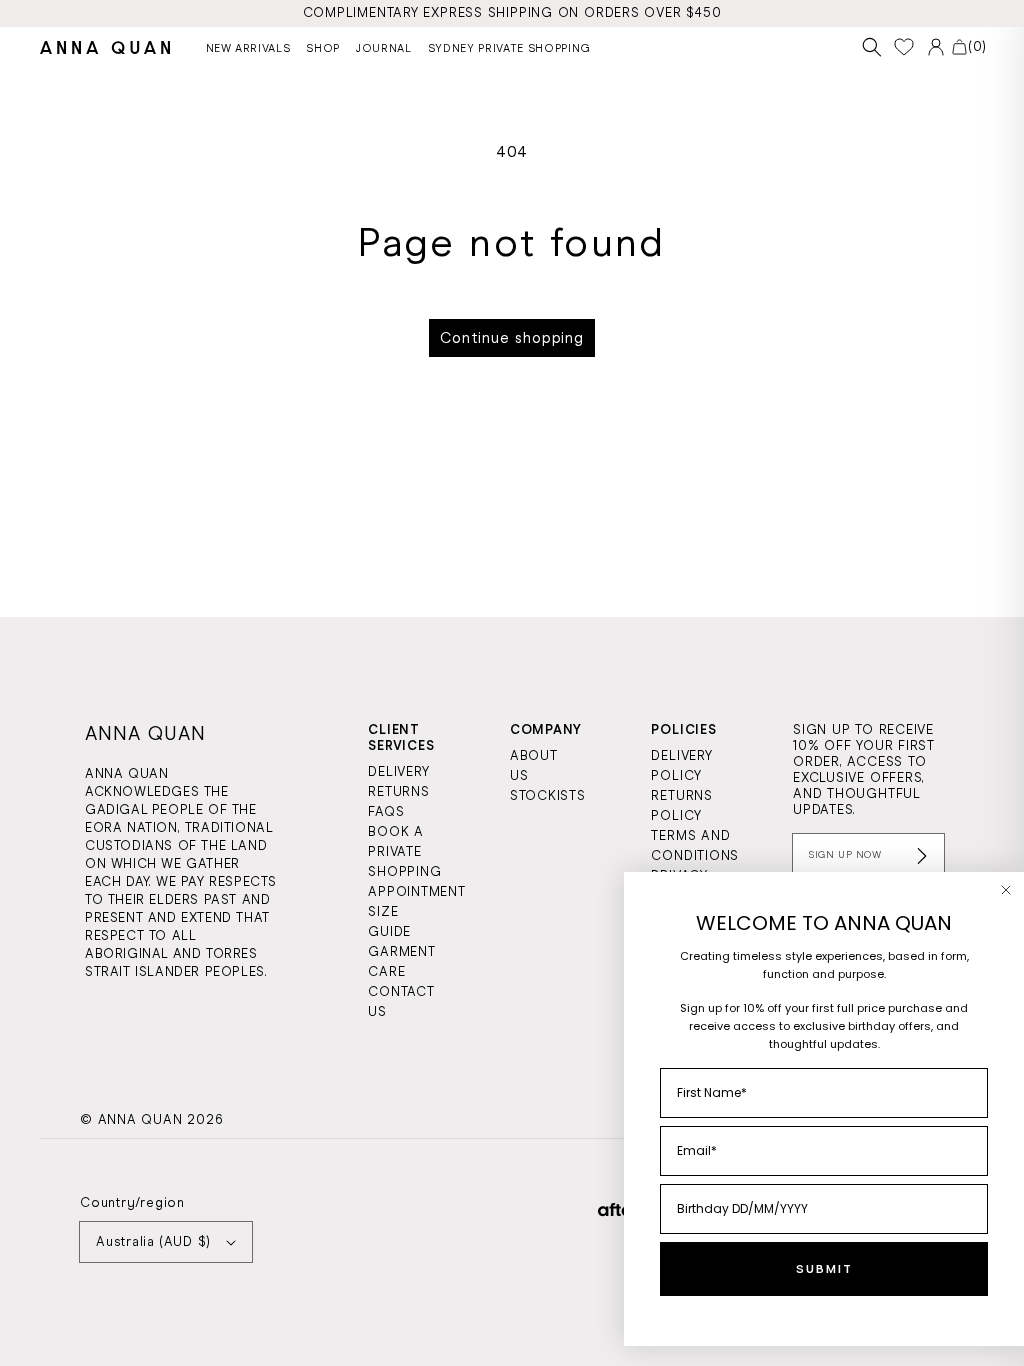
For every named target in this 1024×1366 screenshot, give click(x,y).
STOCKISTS (548, 795)
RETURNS (398, 791)
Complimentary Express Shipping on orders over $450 (512, 12)
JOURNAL (384, 48)
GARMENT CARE (401, 961)
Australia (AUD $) (153, 1241)
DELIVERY (398, 771)
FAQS (386, 811)
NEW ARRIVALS (248, 48)
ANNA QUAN (140, 1119)
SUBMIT (824, 1269)
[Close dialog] (1006, 890)
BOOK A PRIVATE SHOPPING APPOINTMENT (417, 861)
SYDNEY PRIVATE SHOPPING (509, 48)
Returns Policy (681, 805)
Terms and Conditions (695, 845)
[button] (872, 47)
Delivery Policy (681, 765)
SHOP (323, 48)
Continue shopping (512, 338)
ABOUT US (534, 765)
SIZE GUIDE (389, 921)
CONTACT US (401, 1001)
